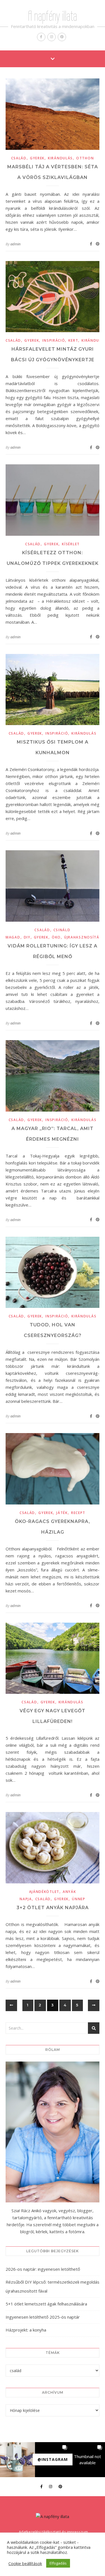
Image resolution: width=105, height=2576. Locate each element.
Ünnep (79, 1899)
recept (78, 1513)
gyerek (37, 158)
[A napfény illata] (53, 2516)
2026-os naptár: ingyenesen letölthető (43, 2269)
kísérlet (71, 544)
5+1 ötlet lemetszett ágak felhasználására (46, 2304)
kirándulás (60, 158)
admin (15, 244)
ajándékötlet (44, 1892)
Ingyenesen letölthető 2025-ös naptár (43, 2317)
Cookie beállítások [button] (25, 2563)
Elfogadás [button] (58, 2563)
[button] (17, 2460)
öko (56, 937)
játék (62, 1513)
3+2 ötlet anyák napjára (53, 1908)
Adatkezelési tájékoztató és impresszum (53, 2532)
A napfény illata (53, 16)
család (19, 158)
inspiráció (54, 340)
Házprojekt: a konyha (26, 2330)
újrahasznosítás (83, 937)
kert (73, 340)
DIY (27, 937)
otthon (85, 158)
